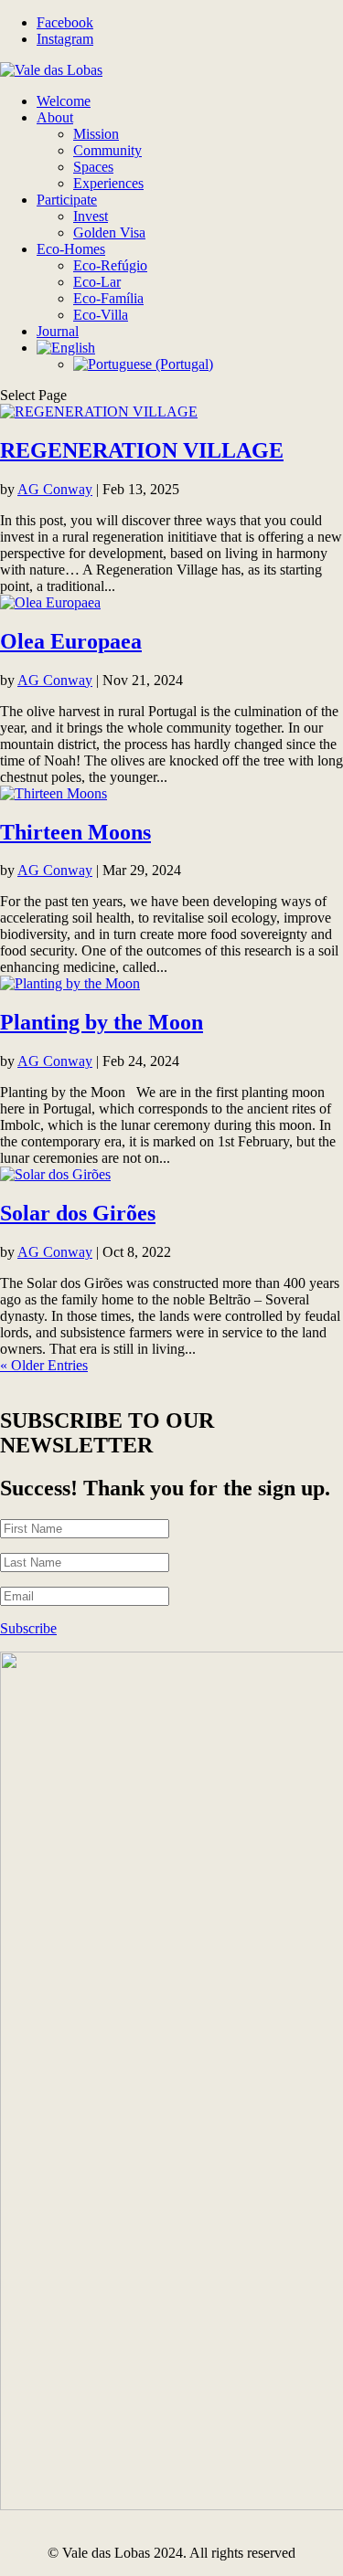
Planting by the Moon (102, 1022)
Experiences (108, 183)
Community (107, 150)
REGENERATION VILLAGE (142, 450)
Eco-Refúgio (110, 265)
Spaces (93, 167)
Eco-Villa (101, 315)
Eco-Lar (97, 282)
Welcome (64, 101)
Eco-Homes (71, 249)
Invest (91, 216)
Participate (67, 200)
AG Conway (55, 489)
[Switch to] (66, 348)
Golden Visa (109, 232)
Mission (96, 134)
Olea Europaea (71, 641)
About (55, 117)
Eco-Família (108, 298)
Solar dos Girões (78, 1213)
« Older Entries (44, 1365)
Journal (58, 331)
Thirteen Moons (75, 832)
